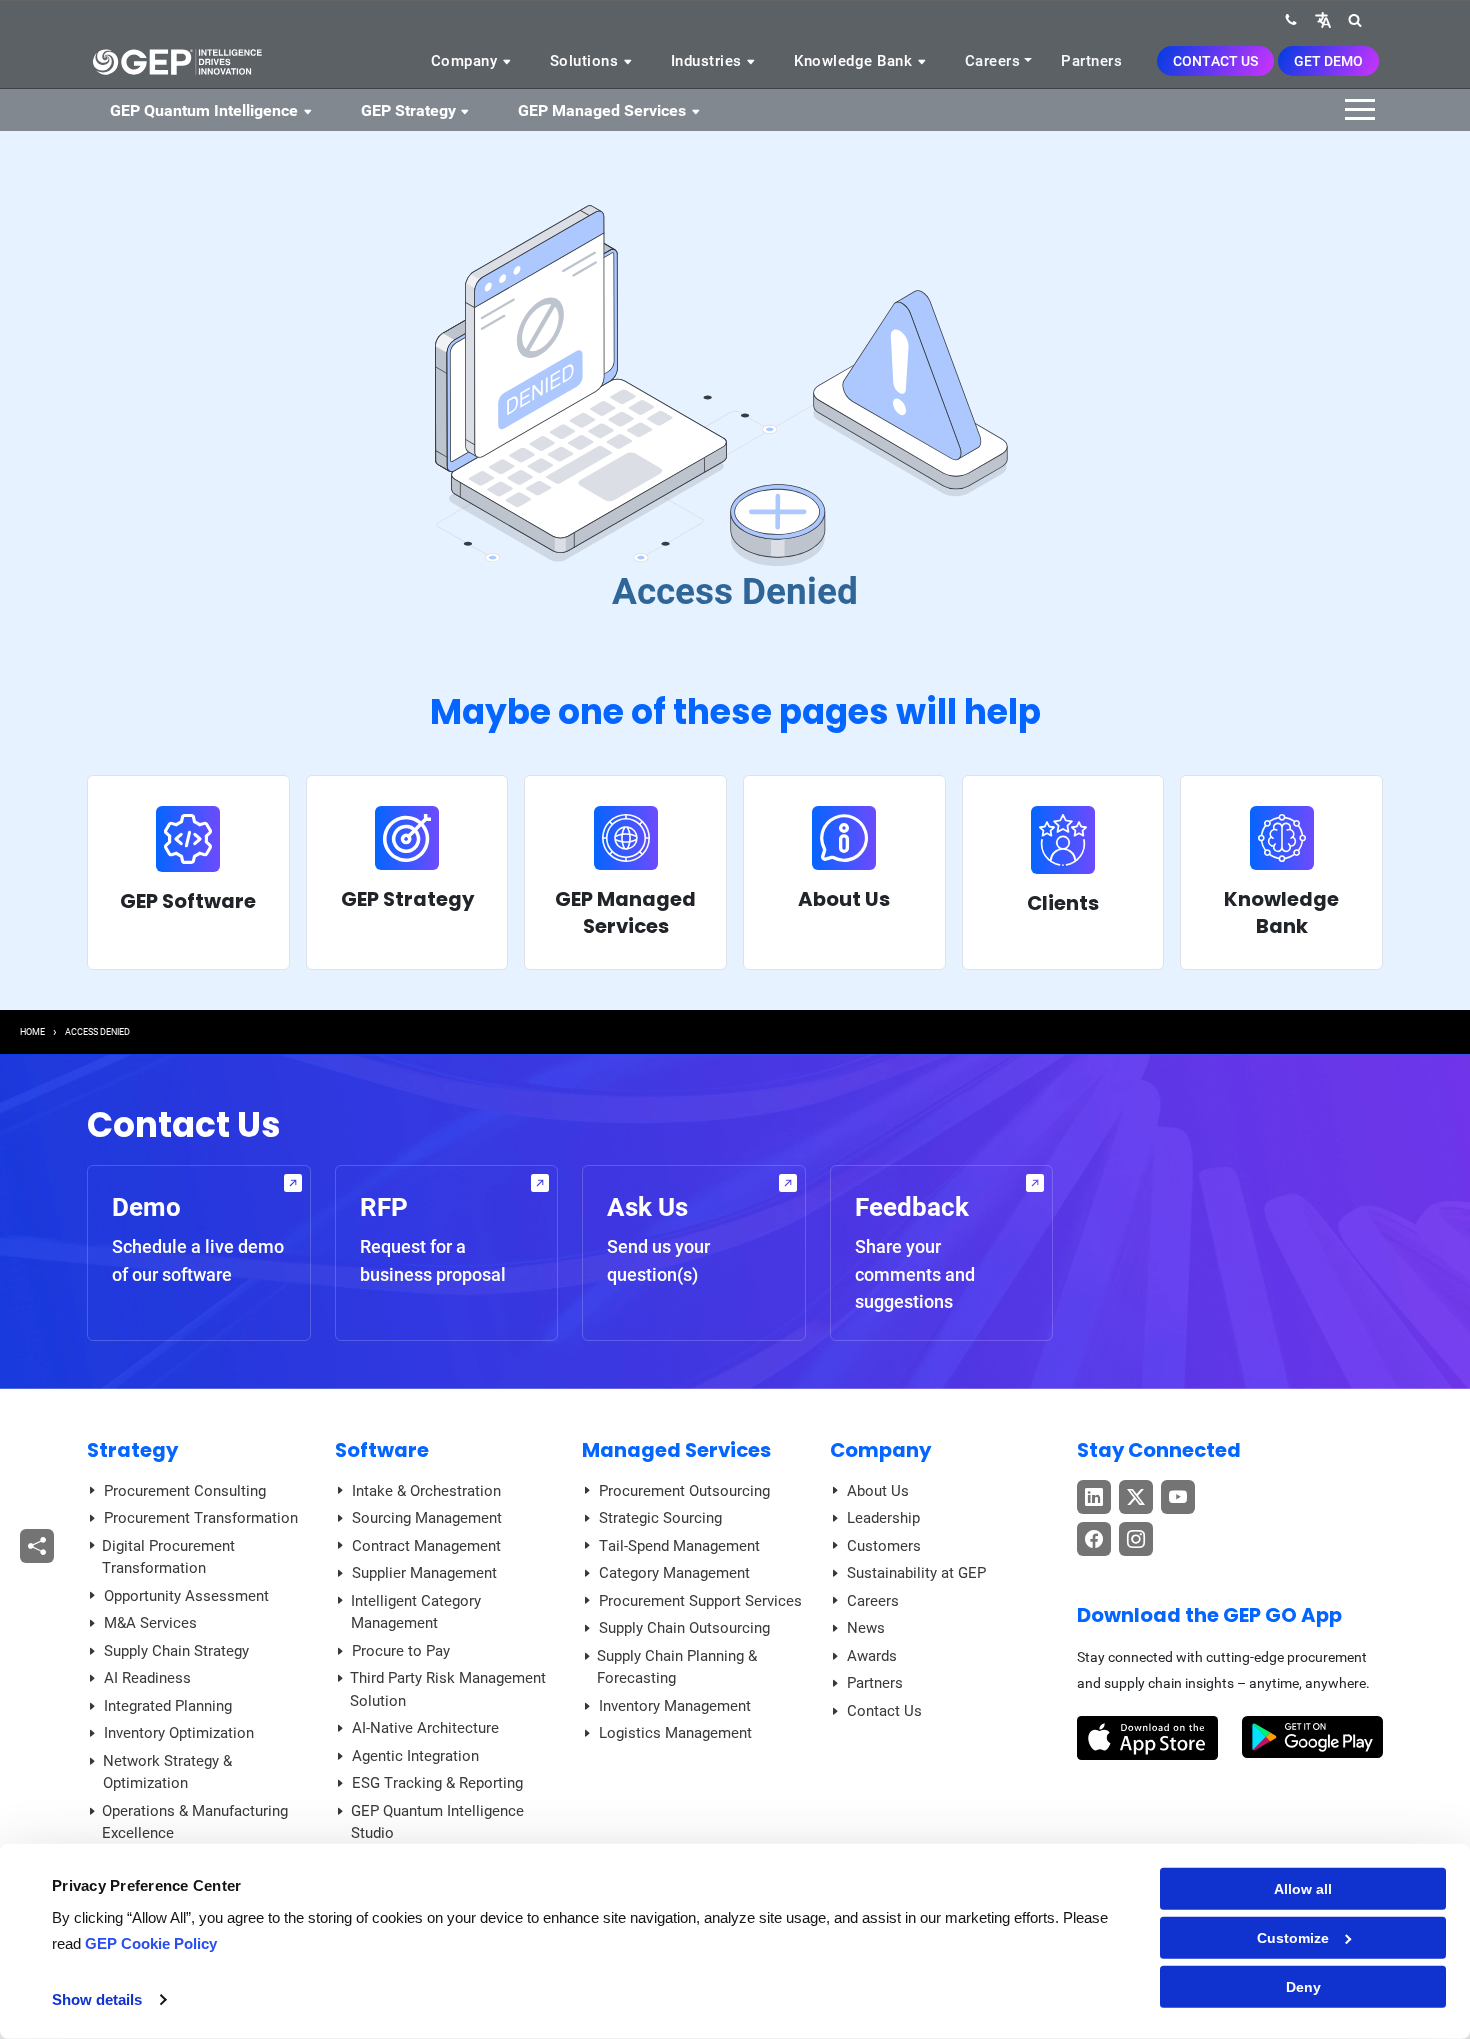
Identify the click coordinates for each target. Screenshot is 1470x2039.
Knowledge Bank (855, 61)
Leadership (883, 1518)
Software (382, 1450)
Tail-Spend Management (679, 1546)
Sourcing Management (427, 1518)
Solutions (586, 61)
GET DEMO (1328, 61)
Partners (1091, 61)
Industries (709, 61)
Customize (1293, 1938)
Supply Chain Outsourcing (684, 1628)
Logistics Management (675, 1733)
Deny (1303, 1987)
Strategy (132, 1450)
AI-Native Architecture (425, 1728)
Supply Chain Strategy (176, 1651)
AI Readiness (147, 1678)
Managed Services (676, 1450)
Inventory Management (675, 1706)
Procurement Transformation (201, 1518)
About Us (878, 1491)
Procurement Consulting (185, 1491)
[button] (1323, 19)
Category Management (674, 1573)
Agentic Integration (415, 1756)
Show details (97, 1999)
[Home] (177, 61)
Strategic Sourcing (660, 1518)
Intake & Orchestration (426, 1491)
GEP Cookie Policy (151, 1943)
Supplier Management (424, 1573)
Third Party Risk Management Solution (448, 1689)
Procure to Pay (401, 1651)
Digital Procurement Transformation (168, 1557)
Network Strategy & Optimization (167, 1772)
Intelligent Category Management (416, 1612)
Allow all (1303, 1889)
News (866, 1628)
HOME (32, 1032)
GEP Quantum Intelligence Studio (437, 1822)
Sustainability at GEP (916, 1573)
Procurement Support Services (700, 1601)
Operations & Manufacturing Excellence (195, 1822)
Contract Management (426, 1546)
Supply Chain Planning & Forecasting (677, 1667)
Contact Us (1215, 61)
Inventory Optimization (179, 1733)
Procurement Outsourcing (684, 1491)
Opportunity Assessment (186, 1596)
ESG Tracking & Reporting (437, 1783)
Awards (872, 1656)
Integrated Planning (168, 1706)
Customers (884, 1546)
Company (466, 61)
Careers (993, 61)
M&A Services (150, 1623)
